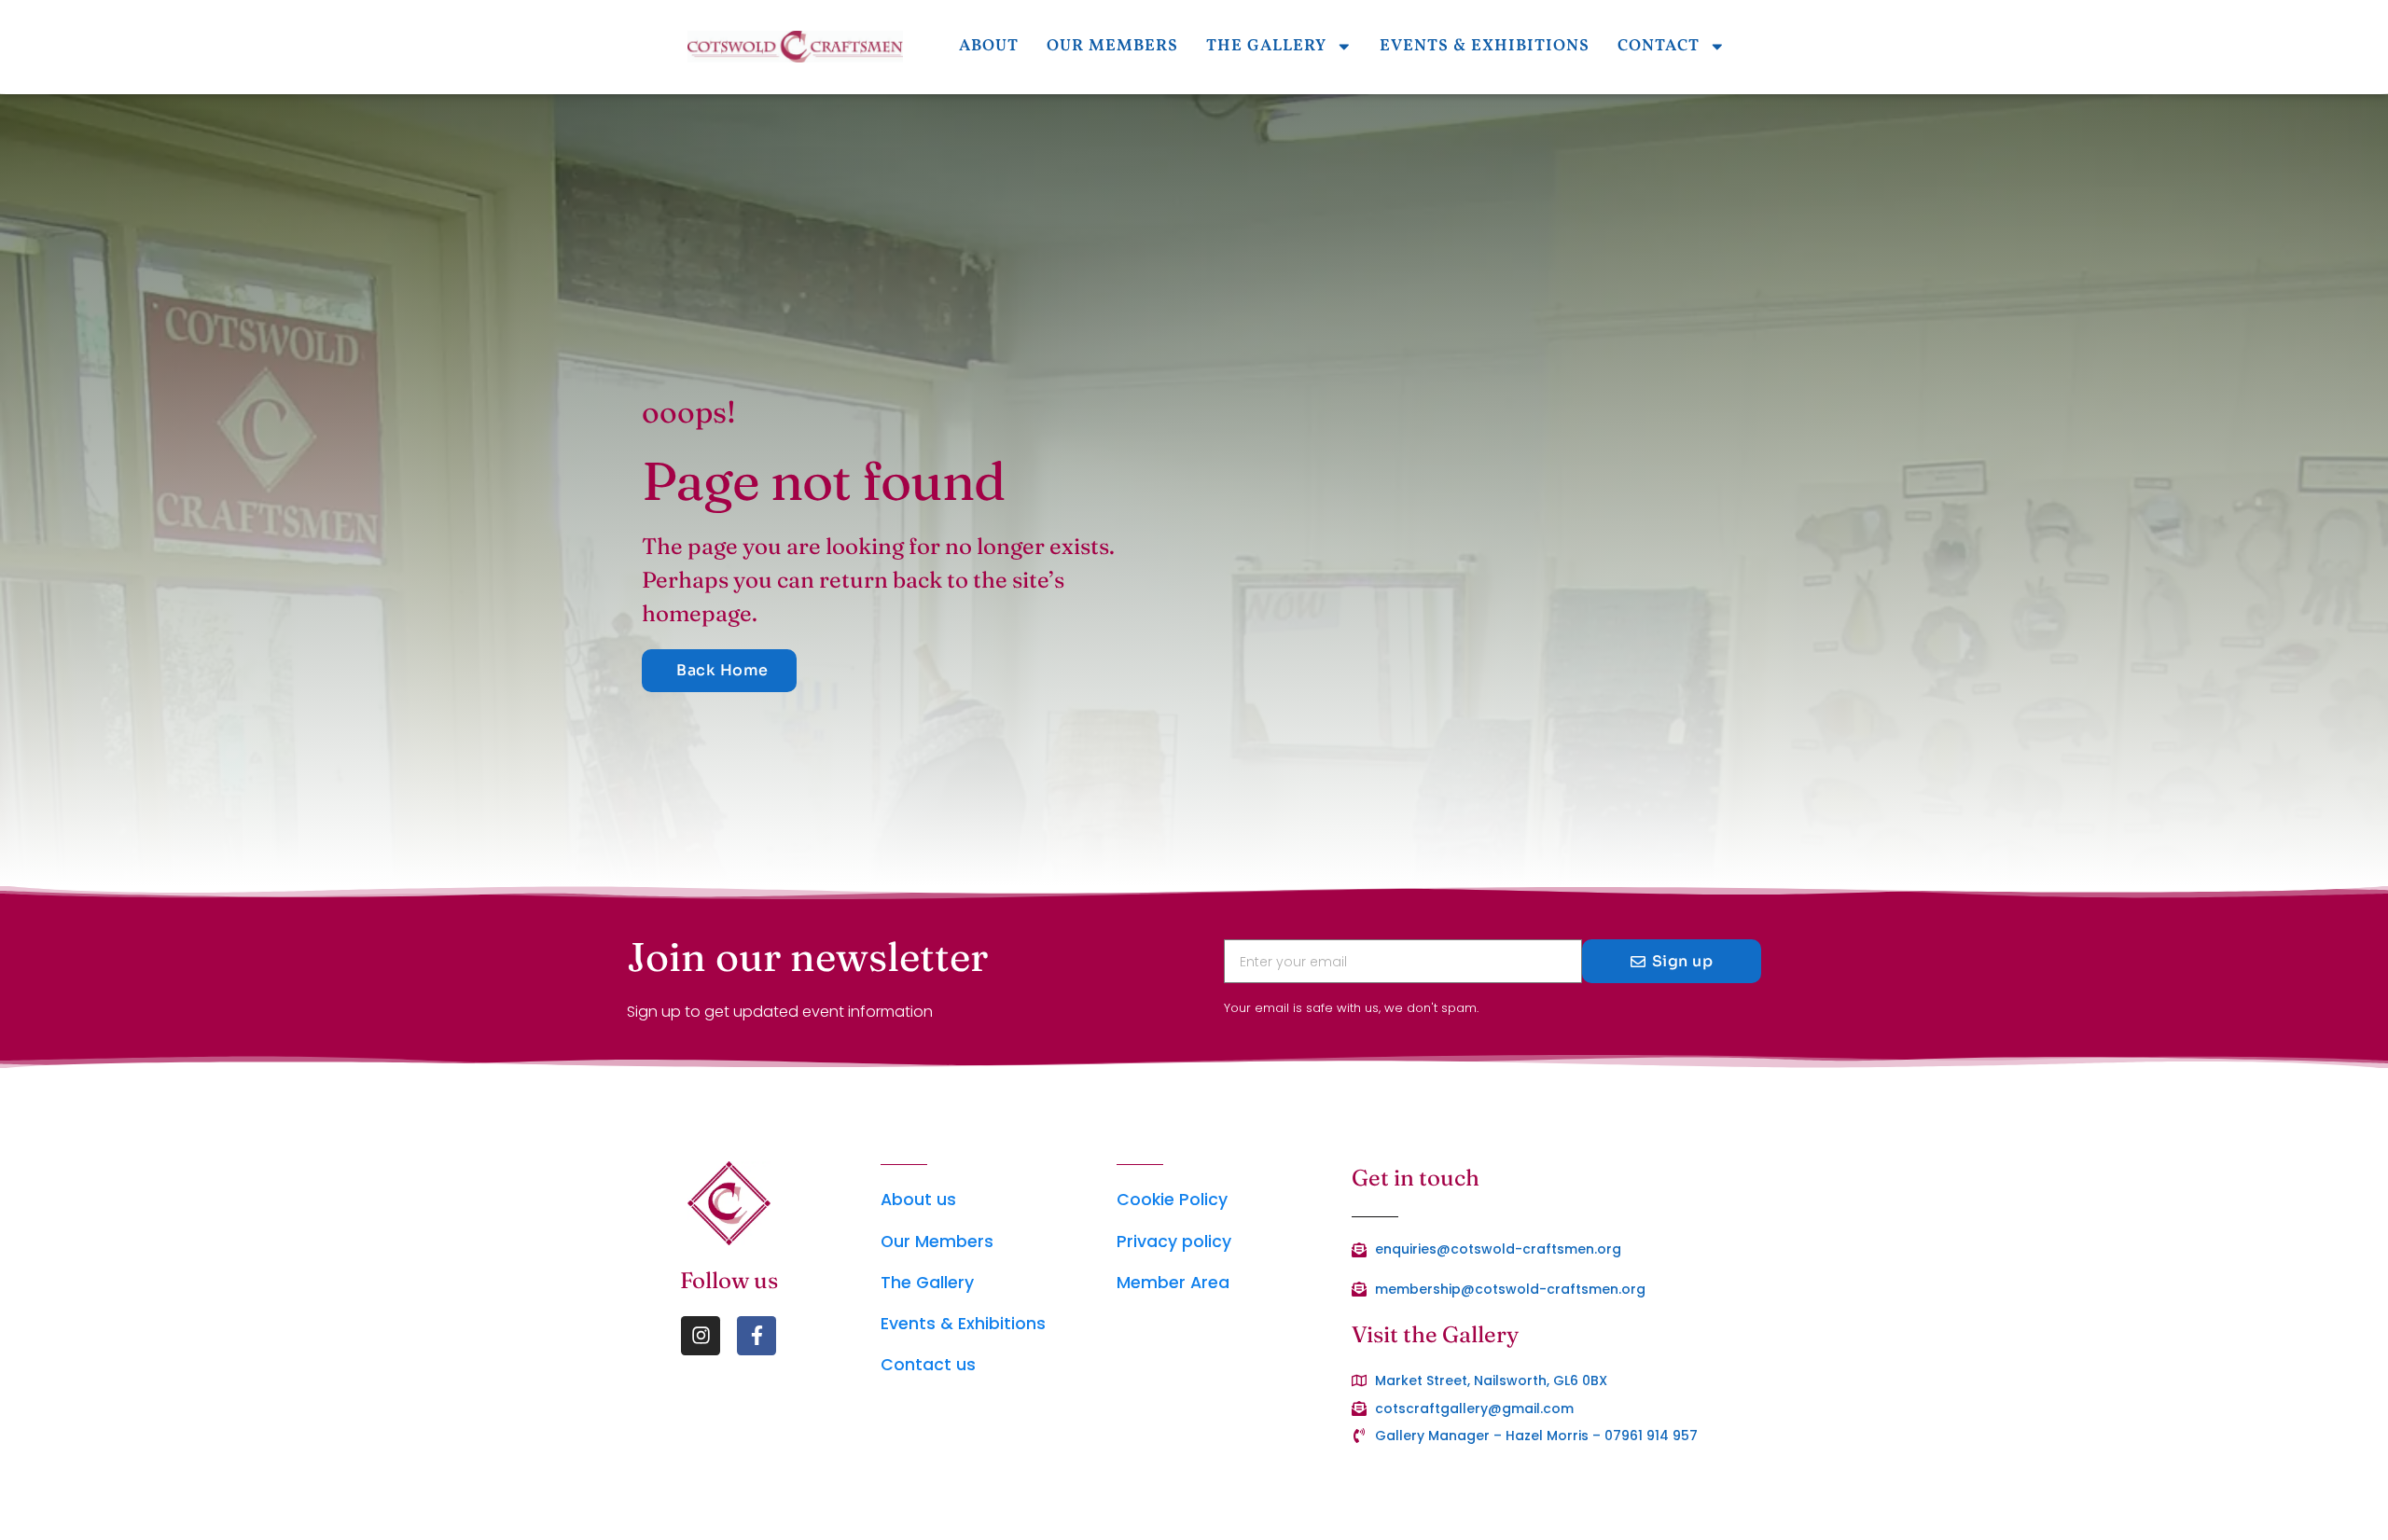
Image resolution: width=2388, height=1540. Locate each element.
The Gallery (1266, 46)
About (989, 46)
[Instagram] (701, 1336)
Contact (1659, 46)
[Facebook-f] (757, 1336)
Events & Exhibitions (1485, 46)
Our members (1112, 46)
